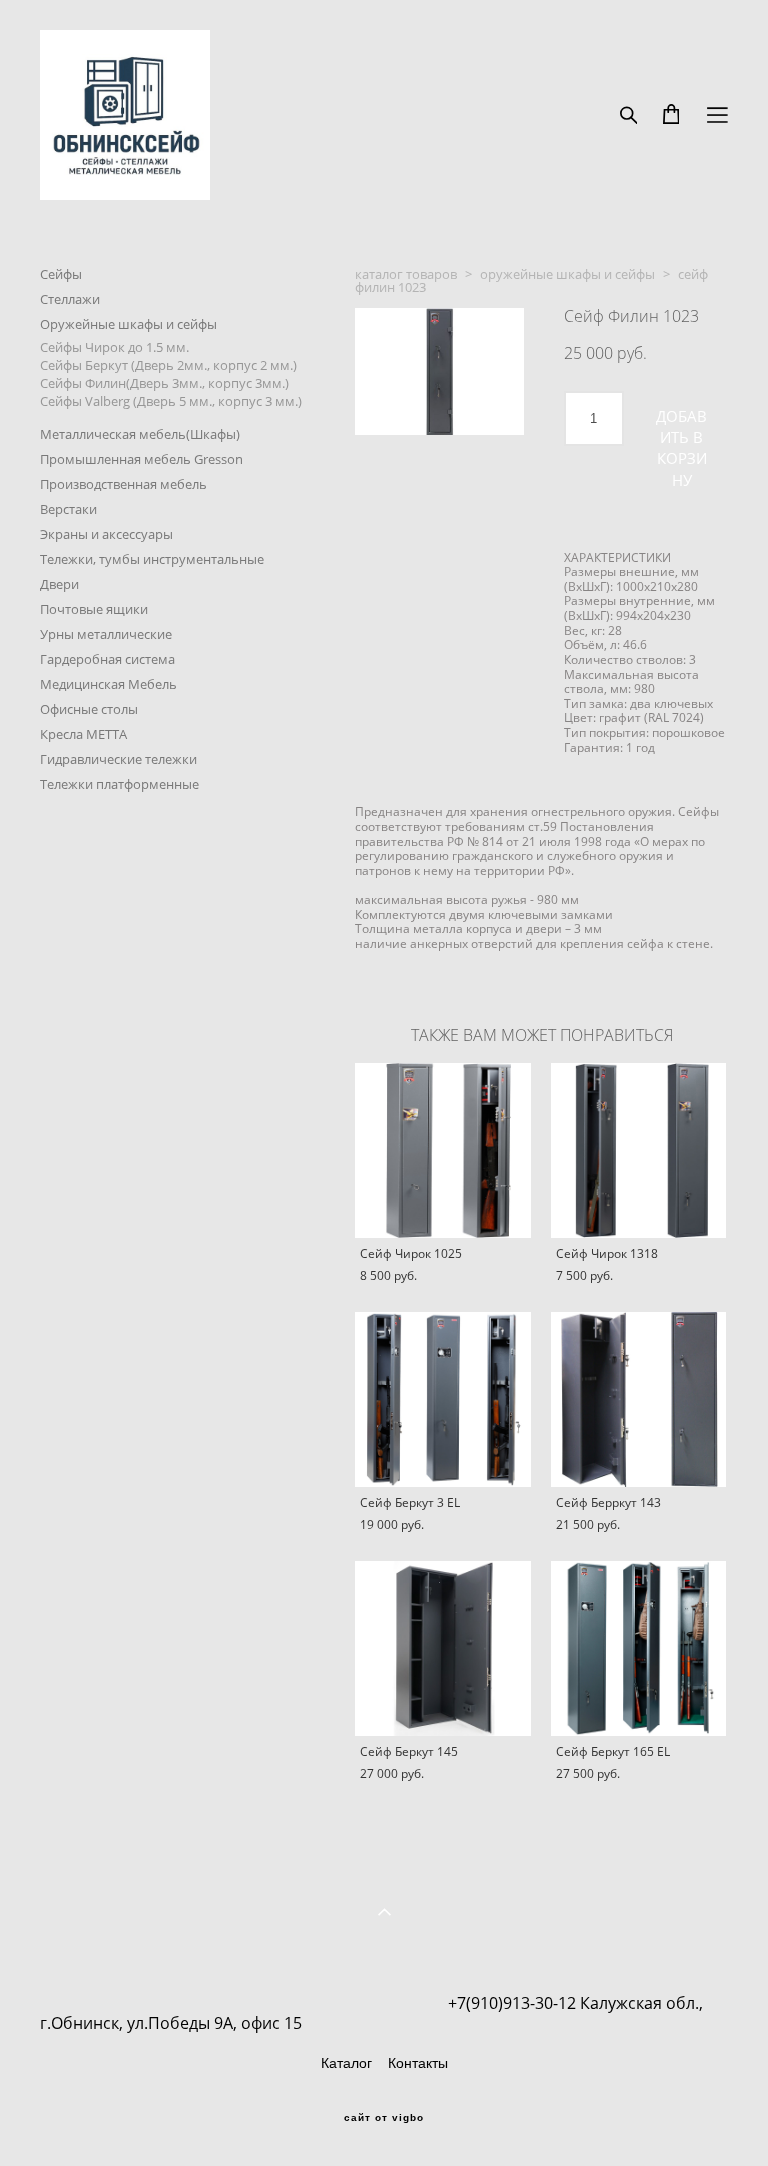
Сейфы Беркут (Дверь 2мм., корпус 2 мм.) (168, 365)
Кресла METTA (83, 734)
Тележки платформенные (119, 784)
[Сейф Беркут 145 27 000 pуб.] (443, 1648)
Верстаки (68, 509)
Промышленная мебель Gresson (141, 459)
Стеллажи (70, 299)
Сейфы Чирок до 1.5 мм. (114, 347)
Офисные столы (89, 709)
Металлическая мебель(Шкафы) (140, 434)
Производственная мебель (123, 484)
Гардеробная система (107, 659)
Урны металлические (106, 634)
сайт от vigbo (384, 2118)
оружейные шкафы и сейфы (567, 274)
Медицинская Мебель (108, 684)
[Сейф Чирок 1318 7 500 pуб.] (639, 1150)
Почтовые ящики (94, 609)
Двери (59, 584)
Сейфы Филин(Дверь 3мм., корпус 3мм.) (164, 383)
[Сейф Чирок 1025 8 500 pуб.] (443, 1150)
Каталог (346, 2063)
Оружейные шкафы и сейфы (128, 324)
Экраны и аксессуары (106, 534)
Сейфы (61, 274)
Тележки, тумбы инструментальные (152, 559)
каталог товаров (406, 274)
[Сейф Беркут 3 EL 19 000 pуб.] (443, 1399)
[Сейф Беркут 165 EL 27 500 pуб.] (639, 1648)
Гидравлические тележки (118, 759)
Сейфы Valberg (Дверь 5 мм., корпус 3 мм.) (171, 401)
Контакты (418, 2063)
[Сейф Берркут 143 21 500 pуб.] (639, 1399)
